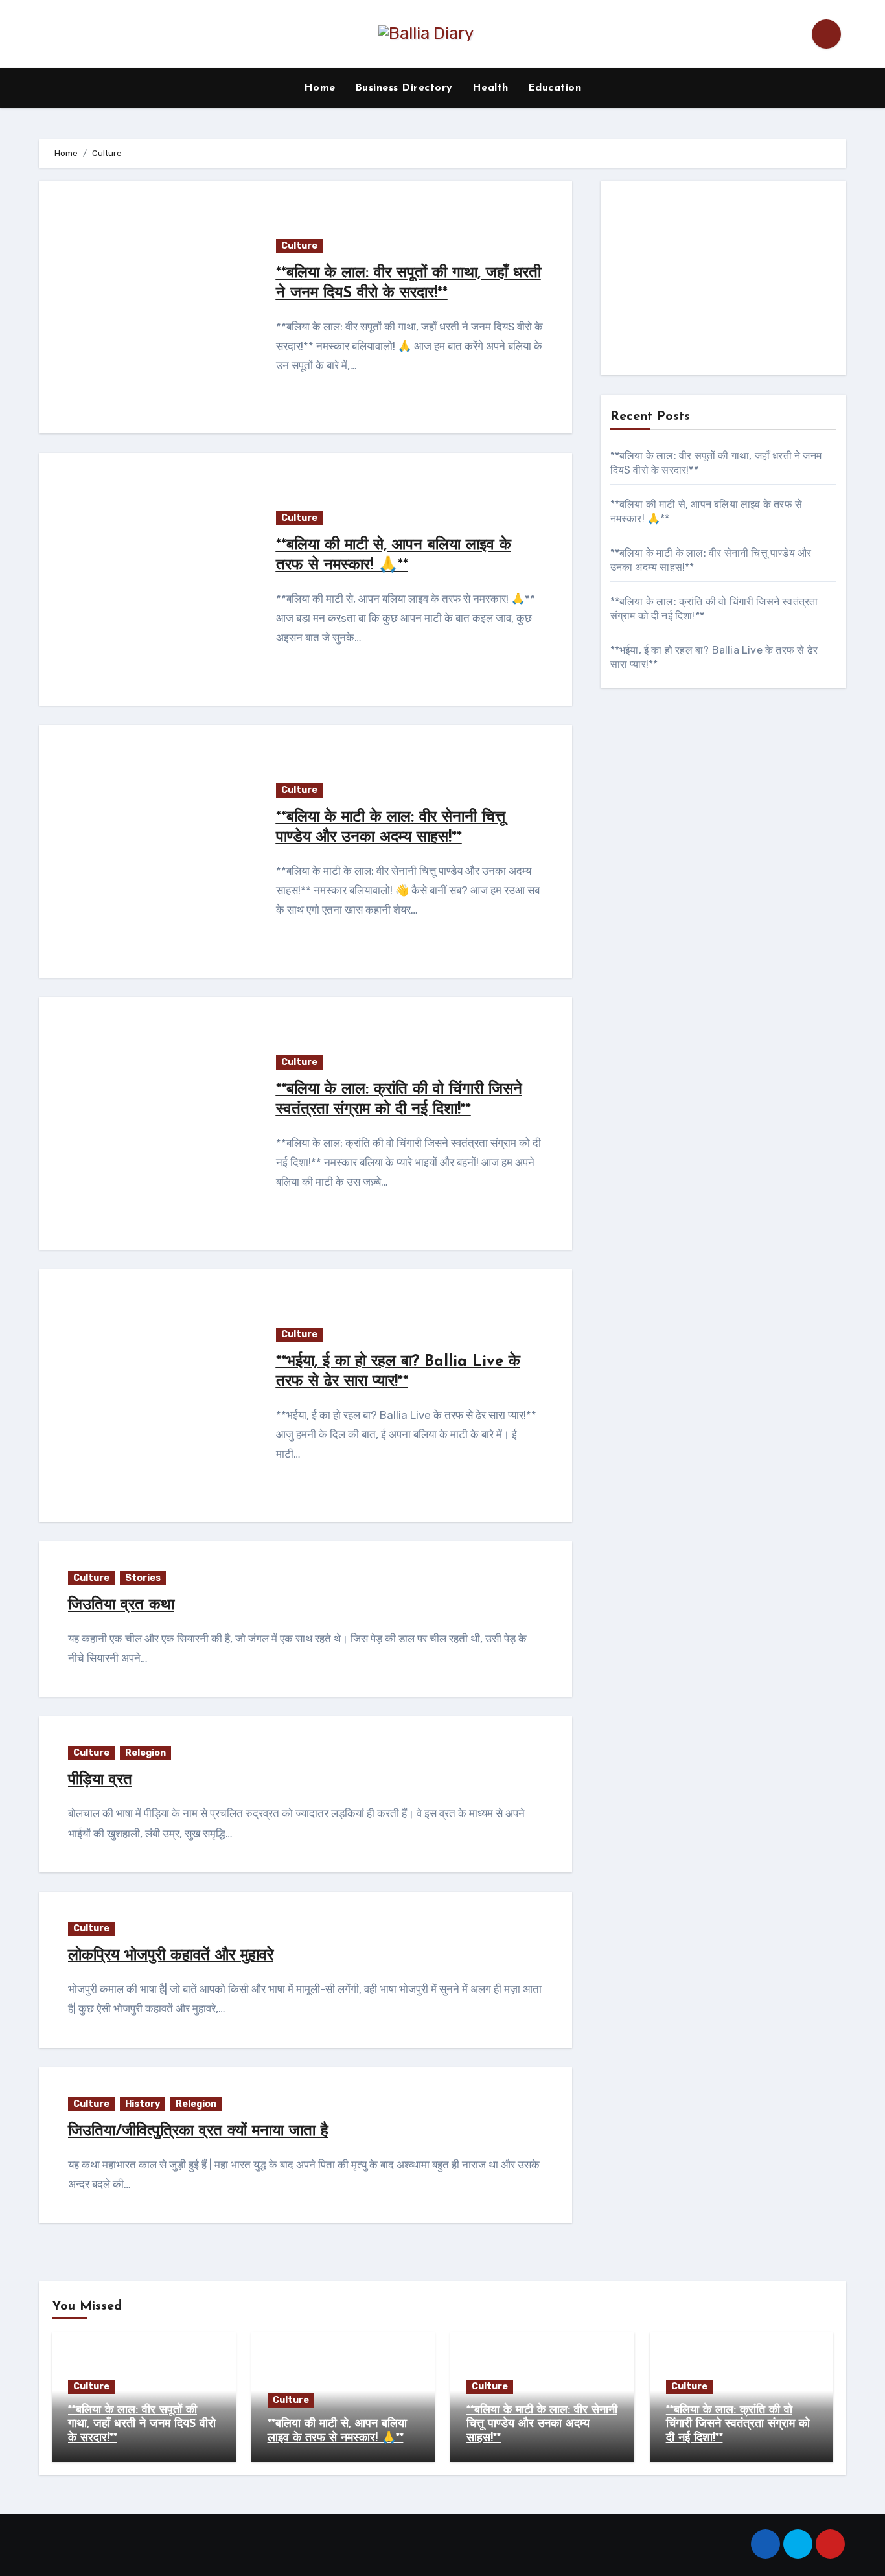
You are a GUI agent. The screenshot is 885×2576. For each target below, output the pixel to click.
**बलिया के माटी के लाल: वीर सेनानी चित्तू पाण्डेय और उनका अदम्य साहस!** (542, 2425)
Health (490, 88)
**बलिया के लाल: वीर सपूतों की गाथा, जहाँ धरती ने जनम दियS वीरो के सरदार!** (142, 2425)
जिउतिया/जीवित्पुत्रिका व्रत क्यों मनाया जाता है (198, 2132)
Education (555, 88)
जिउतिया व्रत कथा (121, 1605)
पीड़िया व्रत (100, 1780)
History (143, 2104)
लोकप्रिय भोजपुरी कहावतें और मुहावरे (171, 1956)
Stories (143, 1578)
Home (320, 88)
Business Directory (404, 88)
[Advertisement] (725, 281)
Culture (299, 246)
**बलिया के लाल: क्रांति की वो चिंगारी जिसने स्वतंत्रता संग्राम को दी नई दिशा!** (738, 2425)
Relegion (145, 1753)
